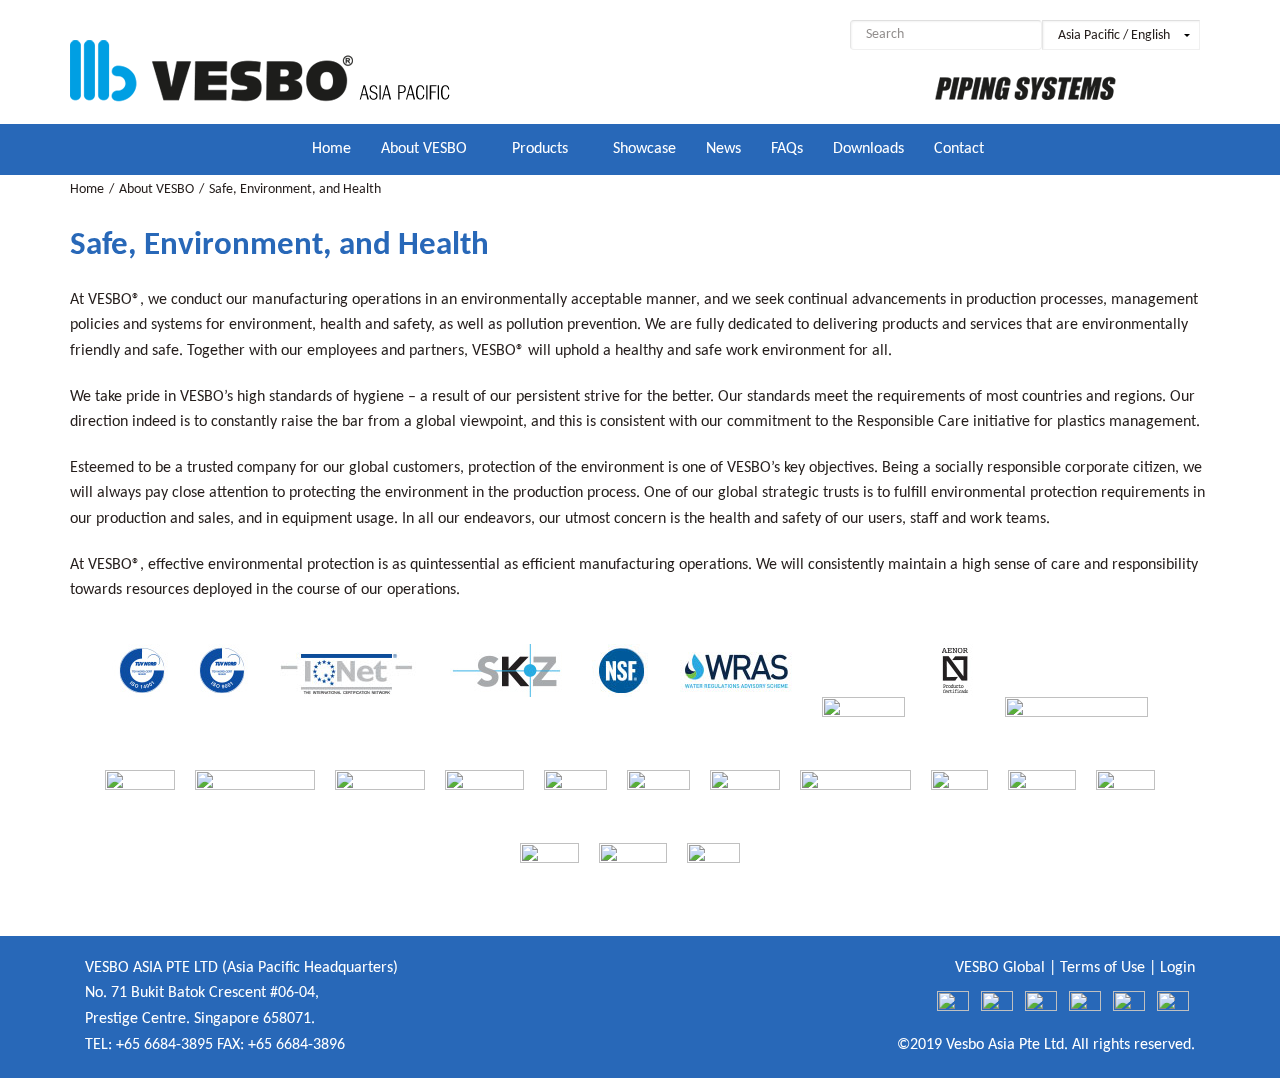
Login (1177, 968)
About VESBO (156, 189)
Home (87, 189)
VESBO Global (1000, 968)
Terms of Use (1102, 968)
